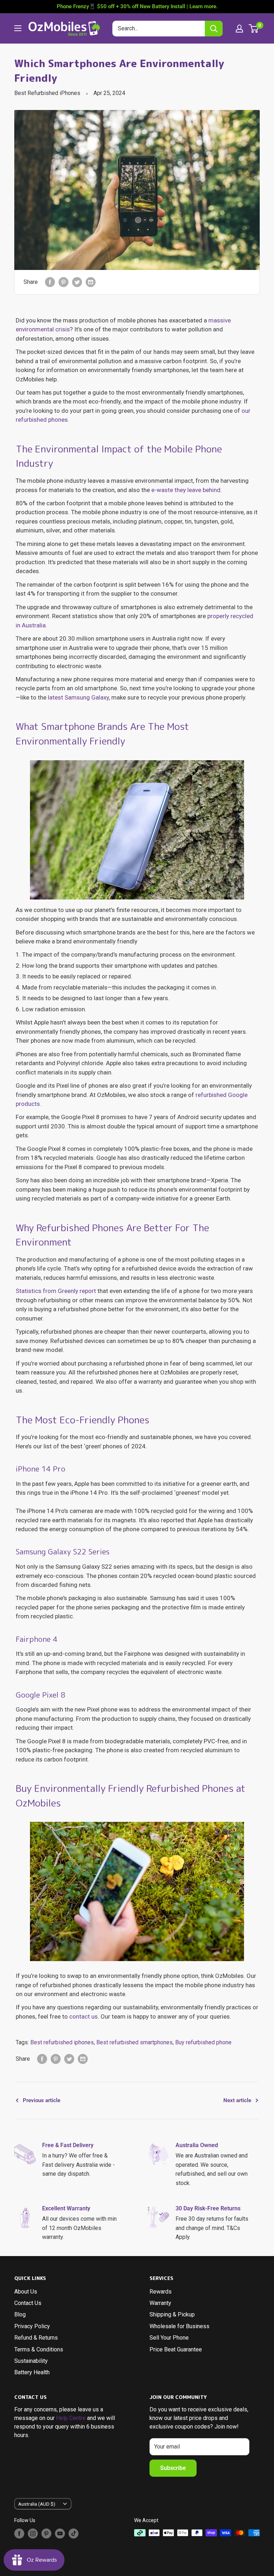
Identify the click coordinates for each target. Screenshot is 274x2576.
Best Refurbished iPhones (47, 93)
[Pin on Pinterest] (64, 282)
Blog (20, 2314)
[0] (254, 29)
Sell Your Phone (169, 2338)
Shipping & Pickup (172, 2314)
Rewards (161, 2292)
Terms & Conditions (39, 2349)
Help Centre (71, 2418)
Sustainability (31, 2361)
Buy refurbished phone (203, 2042)
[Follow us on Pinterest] (46, 2534)
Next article (237, 2100)
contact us (83, 2016)
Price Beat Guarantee (176, 2349)
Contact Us (28, 2303)
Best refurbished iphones (62, 2042)
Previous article (42, 2100)
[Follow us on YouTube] (60, 2534)
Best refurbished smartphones (135, 2042)
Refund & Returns (36, 2338)
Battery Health (32, 2372)
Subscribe (173, 2468)
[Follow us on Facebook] (19, 2534)
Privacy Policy (32, 2326)
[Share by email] (91, 282)
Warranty (160, 2303)
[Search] (214, 29)
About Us (26, 2292)
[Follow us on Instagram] (33, 2534)
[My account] (239, 29)
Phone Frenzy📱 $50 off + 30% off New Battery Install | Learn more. (137, 6)
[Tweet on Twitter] (77, 282)
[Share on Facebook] (50, 282)
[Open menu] (18, 28)
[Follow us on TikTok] (73, 2534)
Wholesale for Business (179, 2326)
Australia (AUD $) (37, 2504)
